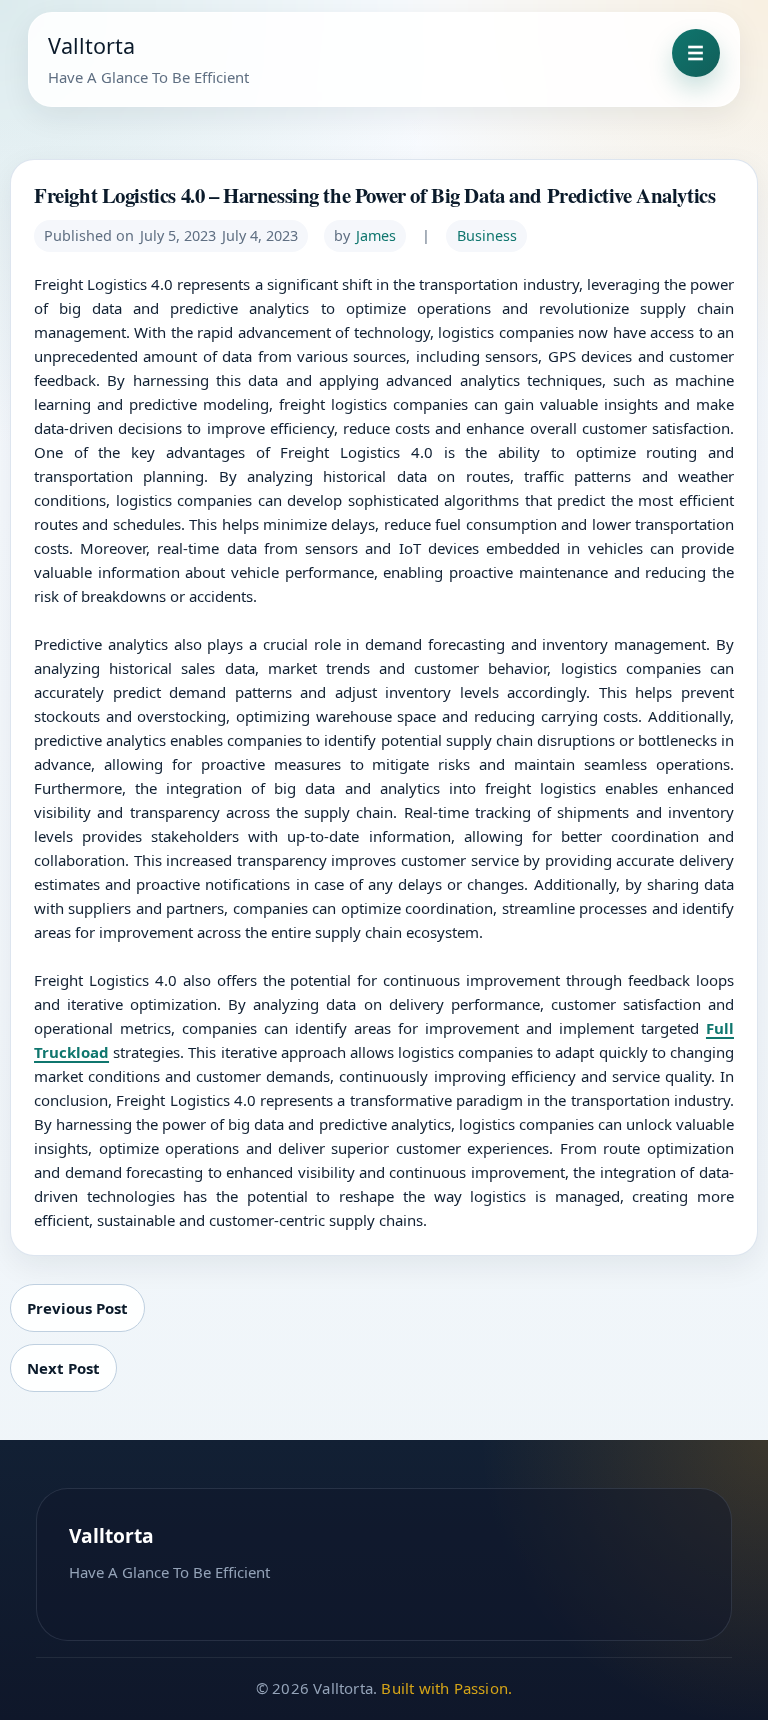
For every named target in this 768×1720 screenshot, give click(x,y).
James (376, 235)
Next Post (63, 1368)
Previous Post (77, 1308)
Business (487, 235)
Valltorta (91, 45)
